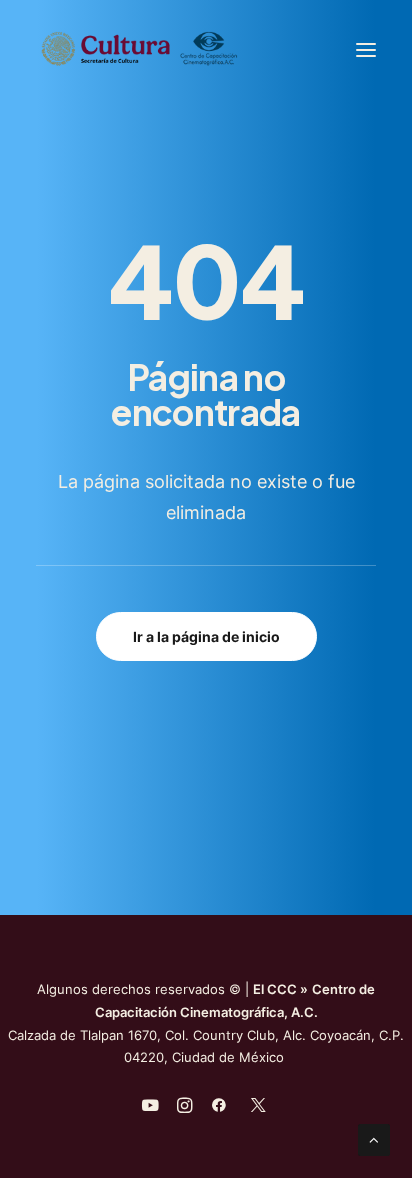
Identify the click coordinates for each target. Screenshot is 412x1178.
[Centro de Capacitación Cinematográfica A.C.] (188, 49)
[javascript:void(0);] (184, 1108)
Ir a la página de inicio (206, 636)
